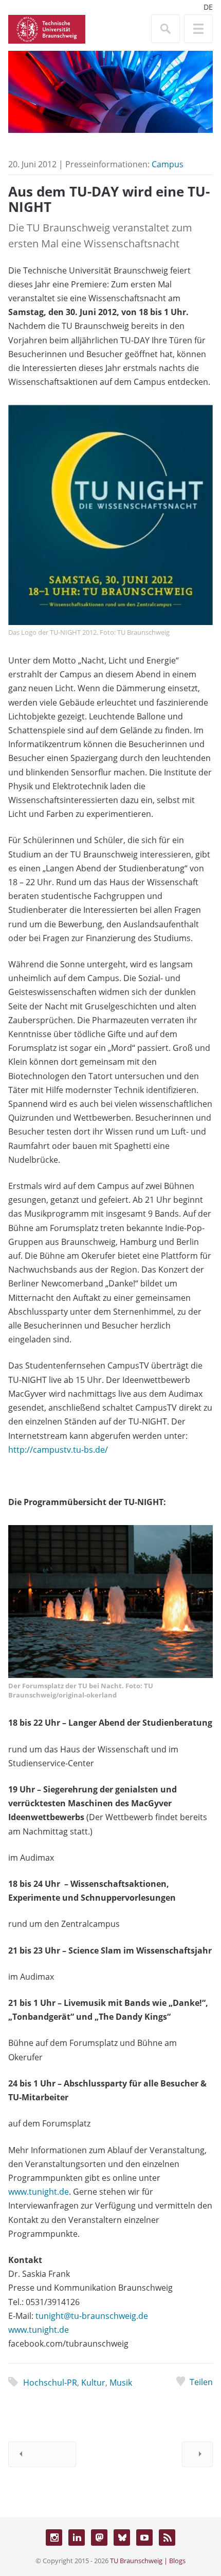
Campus (168, 164)
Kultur (93, 2383)
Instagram (54, 2538)
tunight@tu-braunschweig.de (92, 2316)
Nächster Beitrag (197, 2454)
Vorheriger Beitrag (42, 2454)
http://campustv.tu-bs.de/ (58, 1450)
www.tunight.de (39, 2192)
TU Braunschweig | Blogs (148, 2561)
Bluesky (122, 2538)
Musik (121, 2383)
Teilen (201, 2382)
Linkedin (77, 2538)
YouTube (144, 2538)
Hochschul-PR (50, 2383)
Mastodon (99, 2538)
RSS (167, 2538)
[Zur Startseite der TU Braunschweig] (47, 28)
